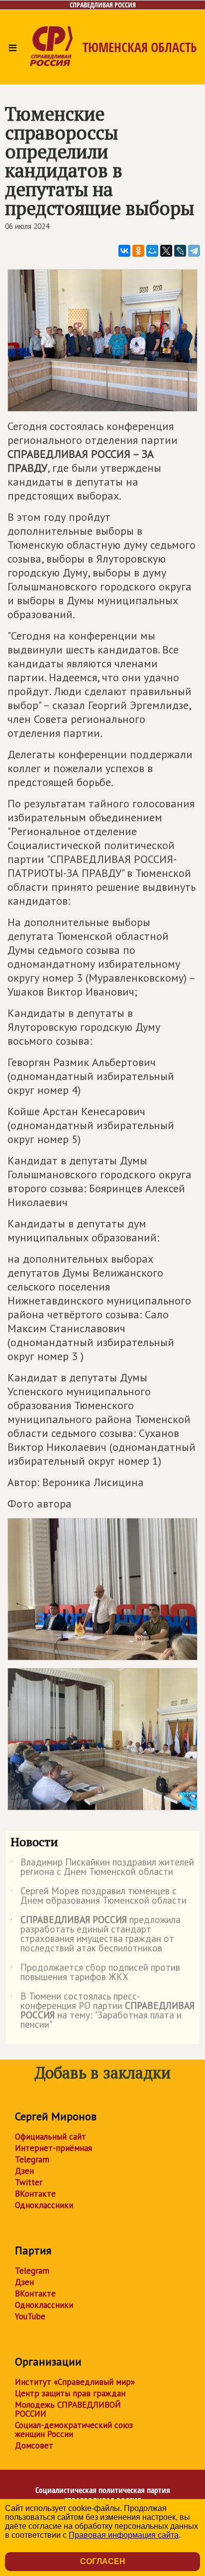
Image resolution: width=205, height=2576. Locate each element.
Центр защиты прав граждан (70, 2393)
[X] (166, 251)
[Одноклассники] (138, 251)
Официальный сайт (51, 2137)
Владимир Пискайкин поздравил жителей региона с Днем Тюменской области (102, 1867)
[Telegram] (194, 251)
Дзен (24, 2171)
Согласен (103, 2561)
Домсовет (34, 2445)
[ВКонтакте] (124, 251)
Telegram (32, 2159)
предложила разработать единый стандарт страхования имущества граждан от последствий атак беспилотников (96, 1934)
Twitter (29, 2182)
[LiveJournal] (180, 251)
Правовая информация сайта (124, 2535)
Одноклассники (44, 2205)
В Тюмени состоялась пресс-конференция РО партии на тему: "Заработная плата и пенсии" (102, 2011)
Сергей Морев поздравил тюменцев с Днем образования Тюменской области (99, 1896)
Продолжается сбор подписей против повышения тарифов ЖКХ (95, 1973)
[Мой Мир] (152, 251)
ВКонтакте (35, 2194)
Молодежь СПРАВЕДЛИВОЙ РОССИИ (68, 2409)
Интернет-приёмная (53, 2148)
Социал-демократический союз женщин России (74, 2430)
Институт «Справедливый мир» (75, 2382)
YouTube (30, 2316)
